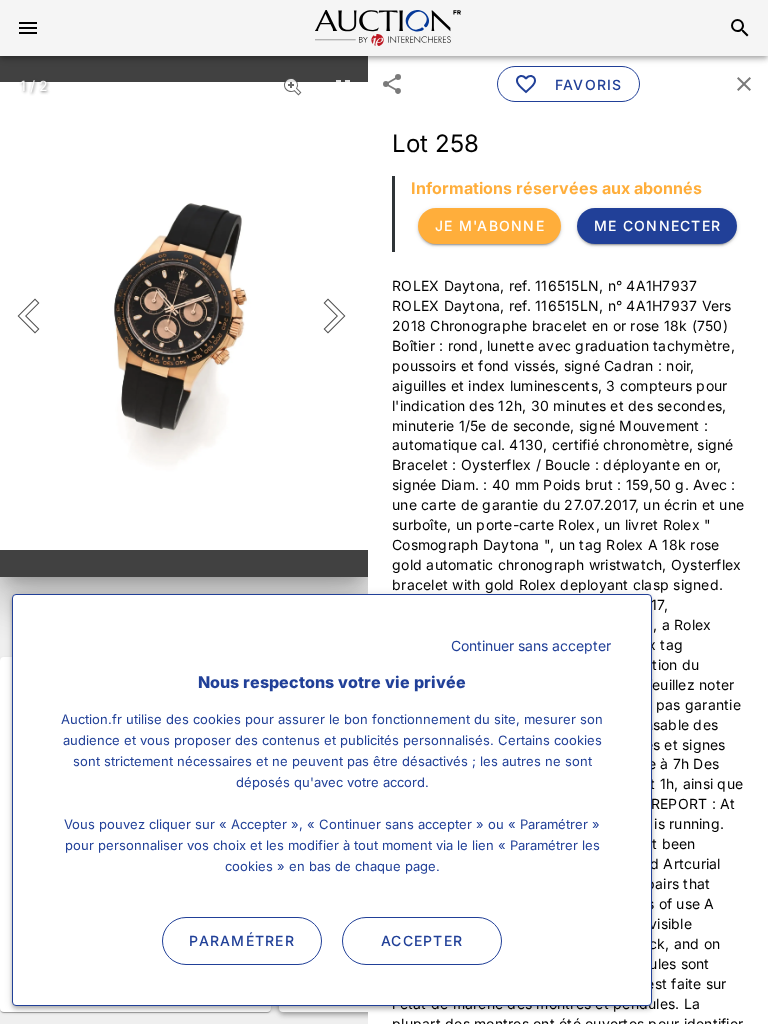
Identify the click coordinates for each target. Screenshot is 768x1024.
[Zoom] (293, 86)
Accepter (422, 940)
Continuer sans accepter (531, 645)
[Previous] (37, 316)
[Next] (330, 316)
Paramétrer (242, 940)
